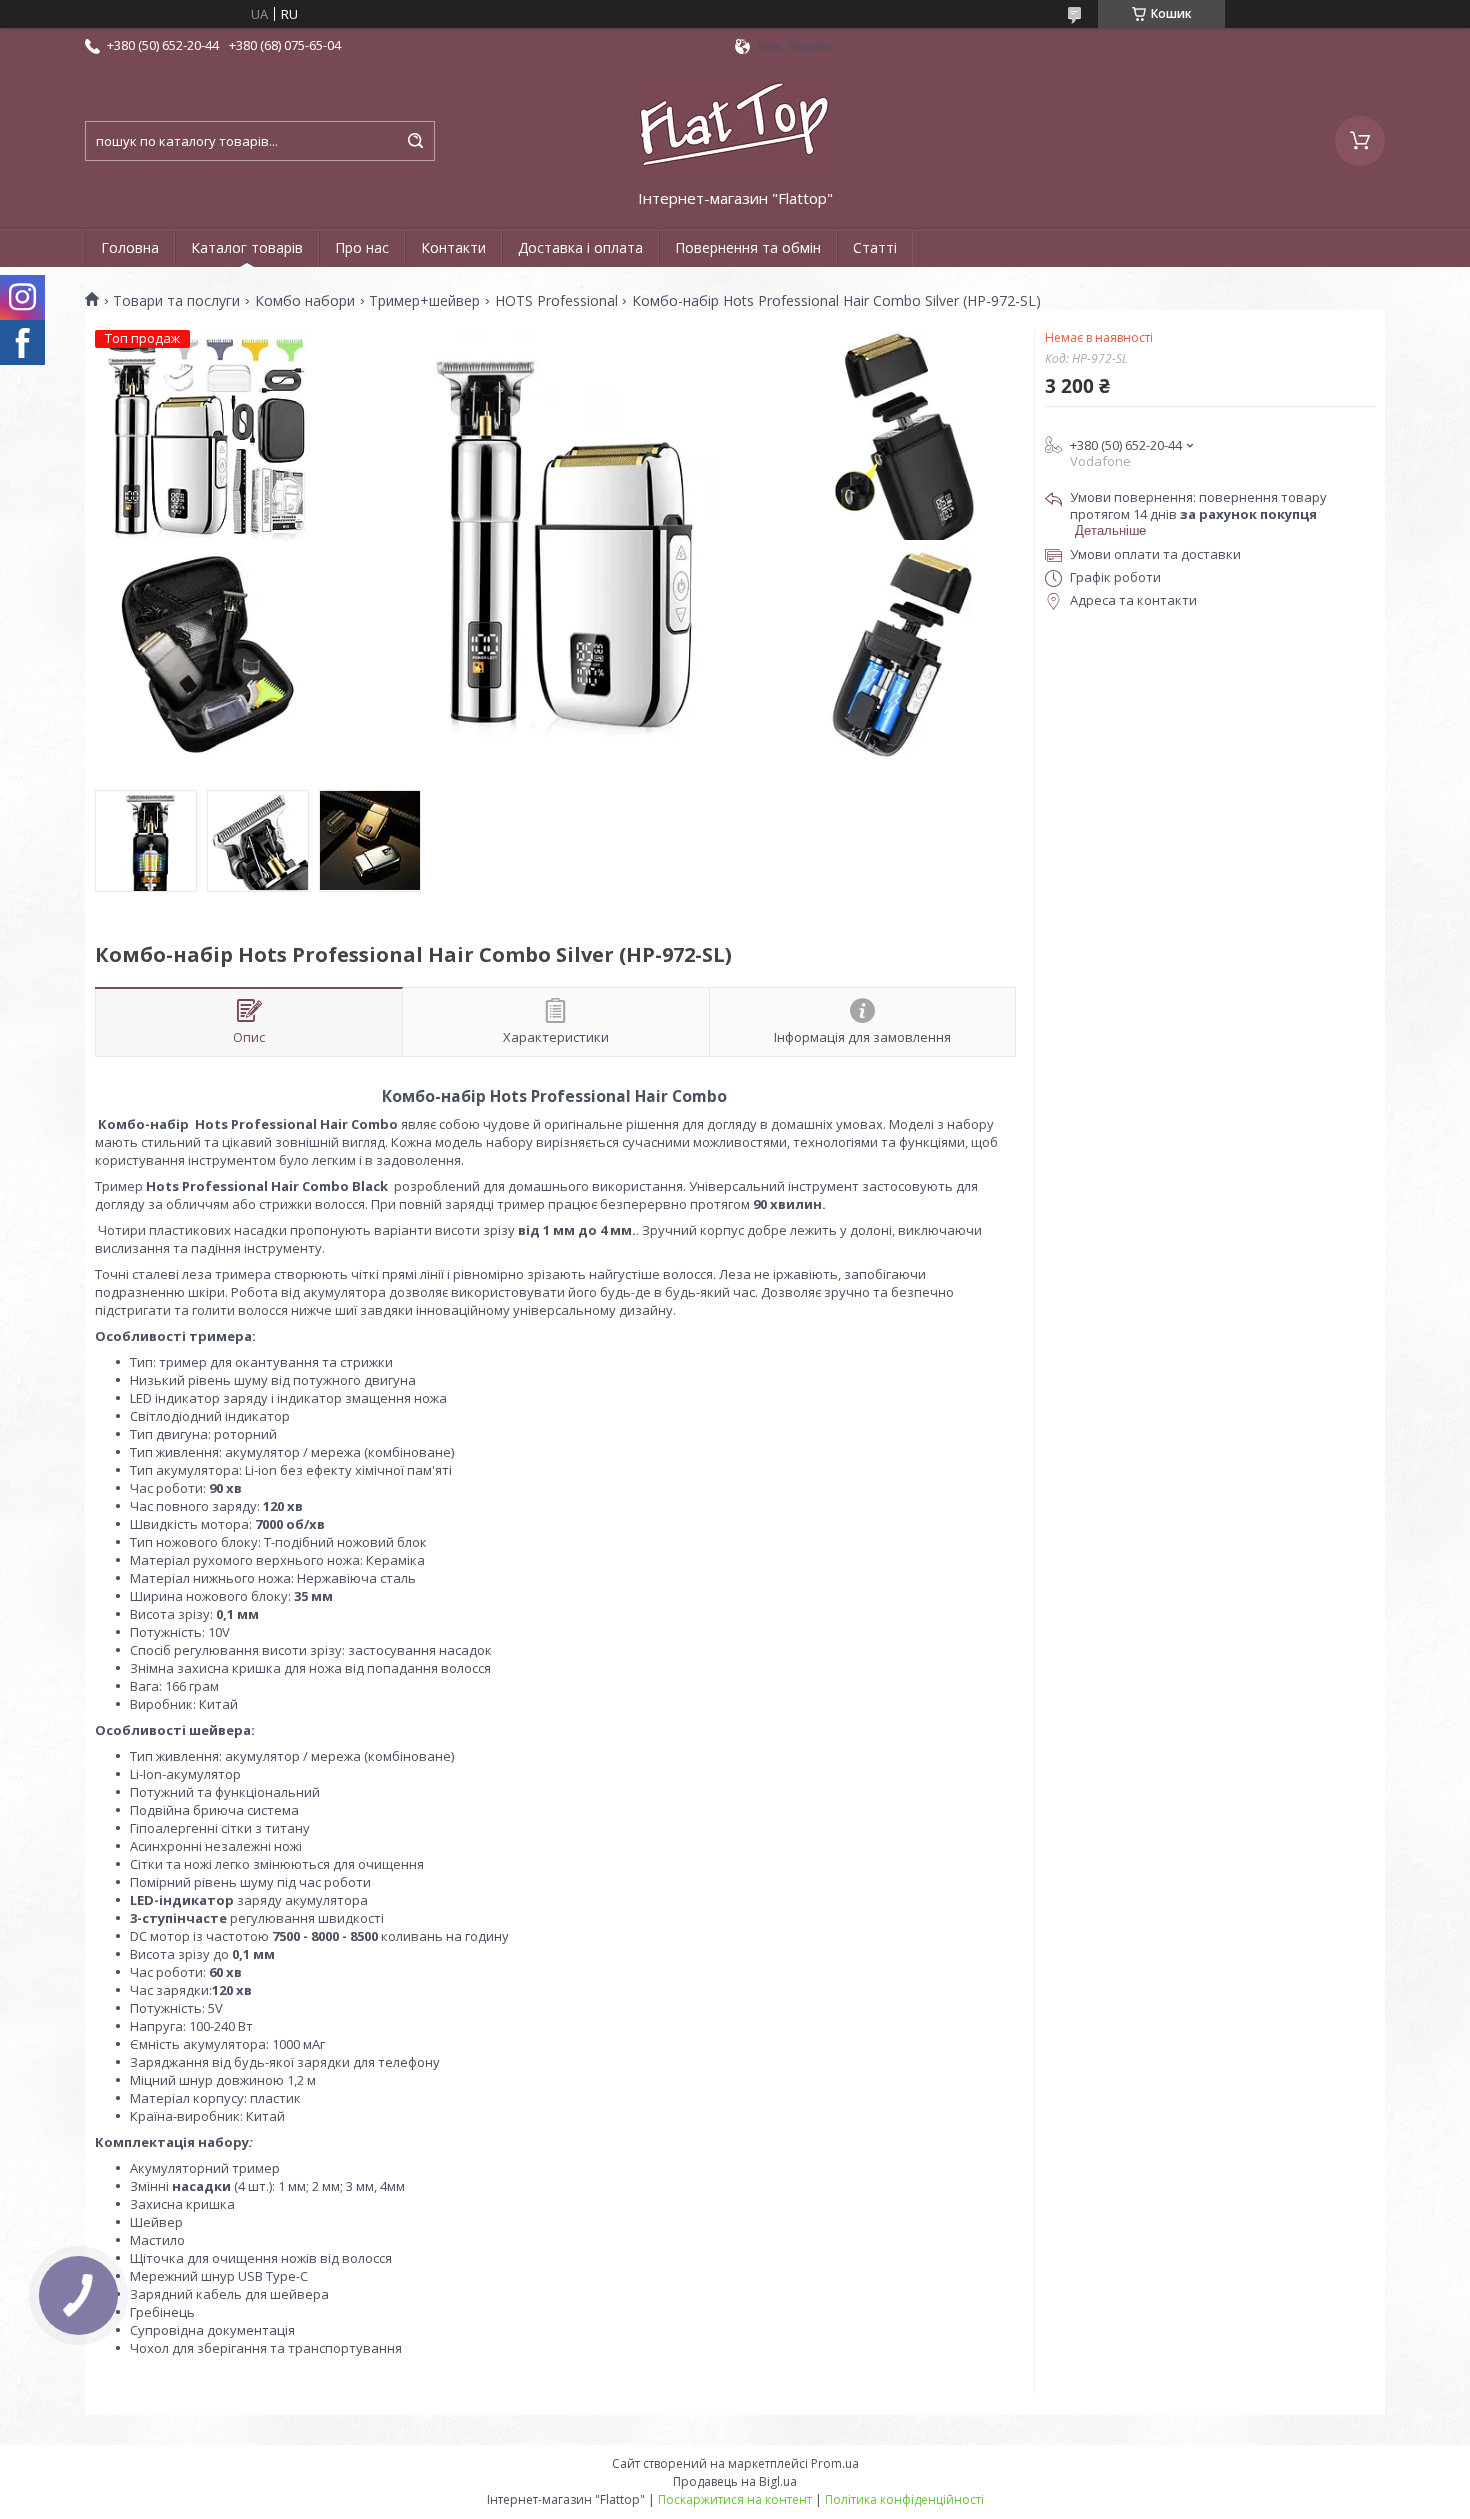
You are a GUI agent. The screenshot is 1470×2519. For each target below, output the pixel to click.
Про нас (362, 247)
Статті (875, 247)
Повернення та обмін (748, 247)
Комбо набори (305, 301)
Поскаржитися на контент (735, 2499)
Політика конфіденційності (904, 2499)
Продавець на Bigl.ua (735, 2481)
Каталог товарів (247, 247)
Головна (130, 247)
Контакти (453, 247)
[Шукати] (415, 141)
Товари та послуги (176, 301)
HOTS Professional (556, 301)
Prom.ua (835, 2463)
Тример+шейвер (424, 301)
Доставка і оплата (580, 247)
